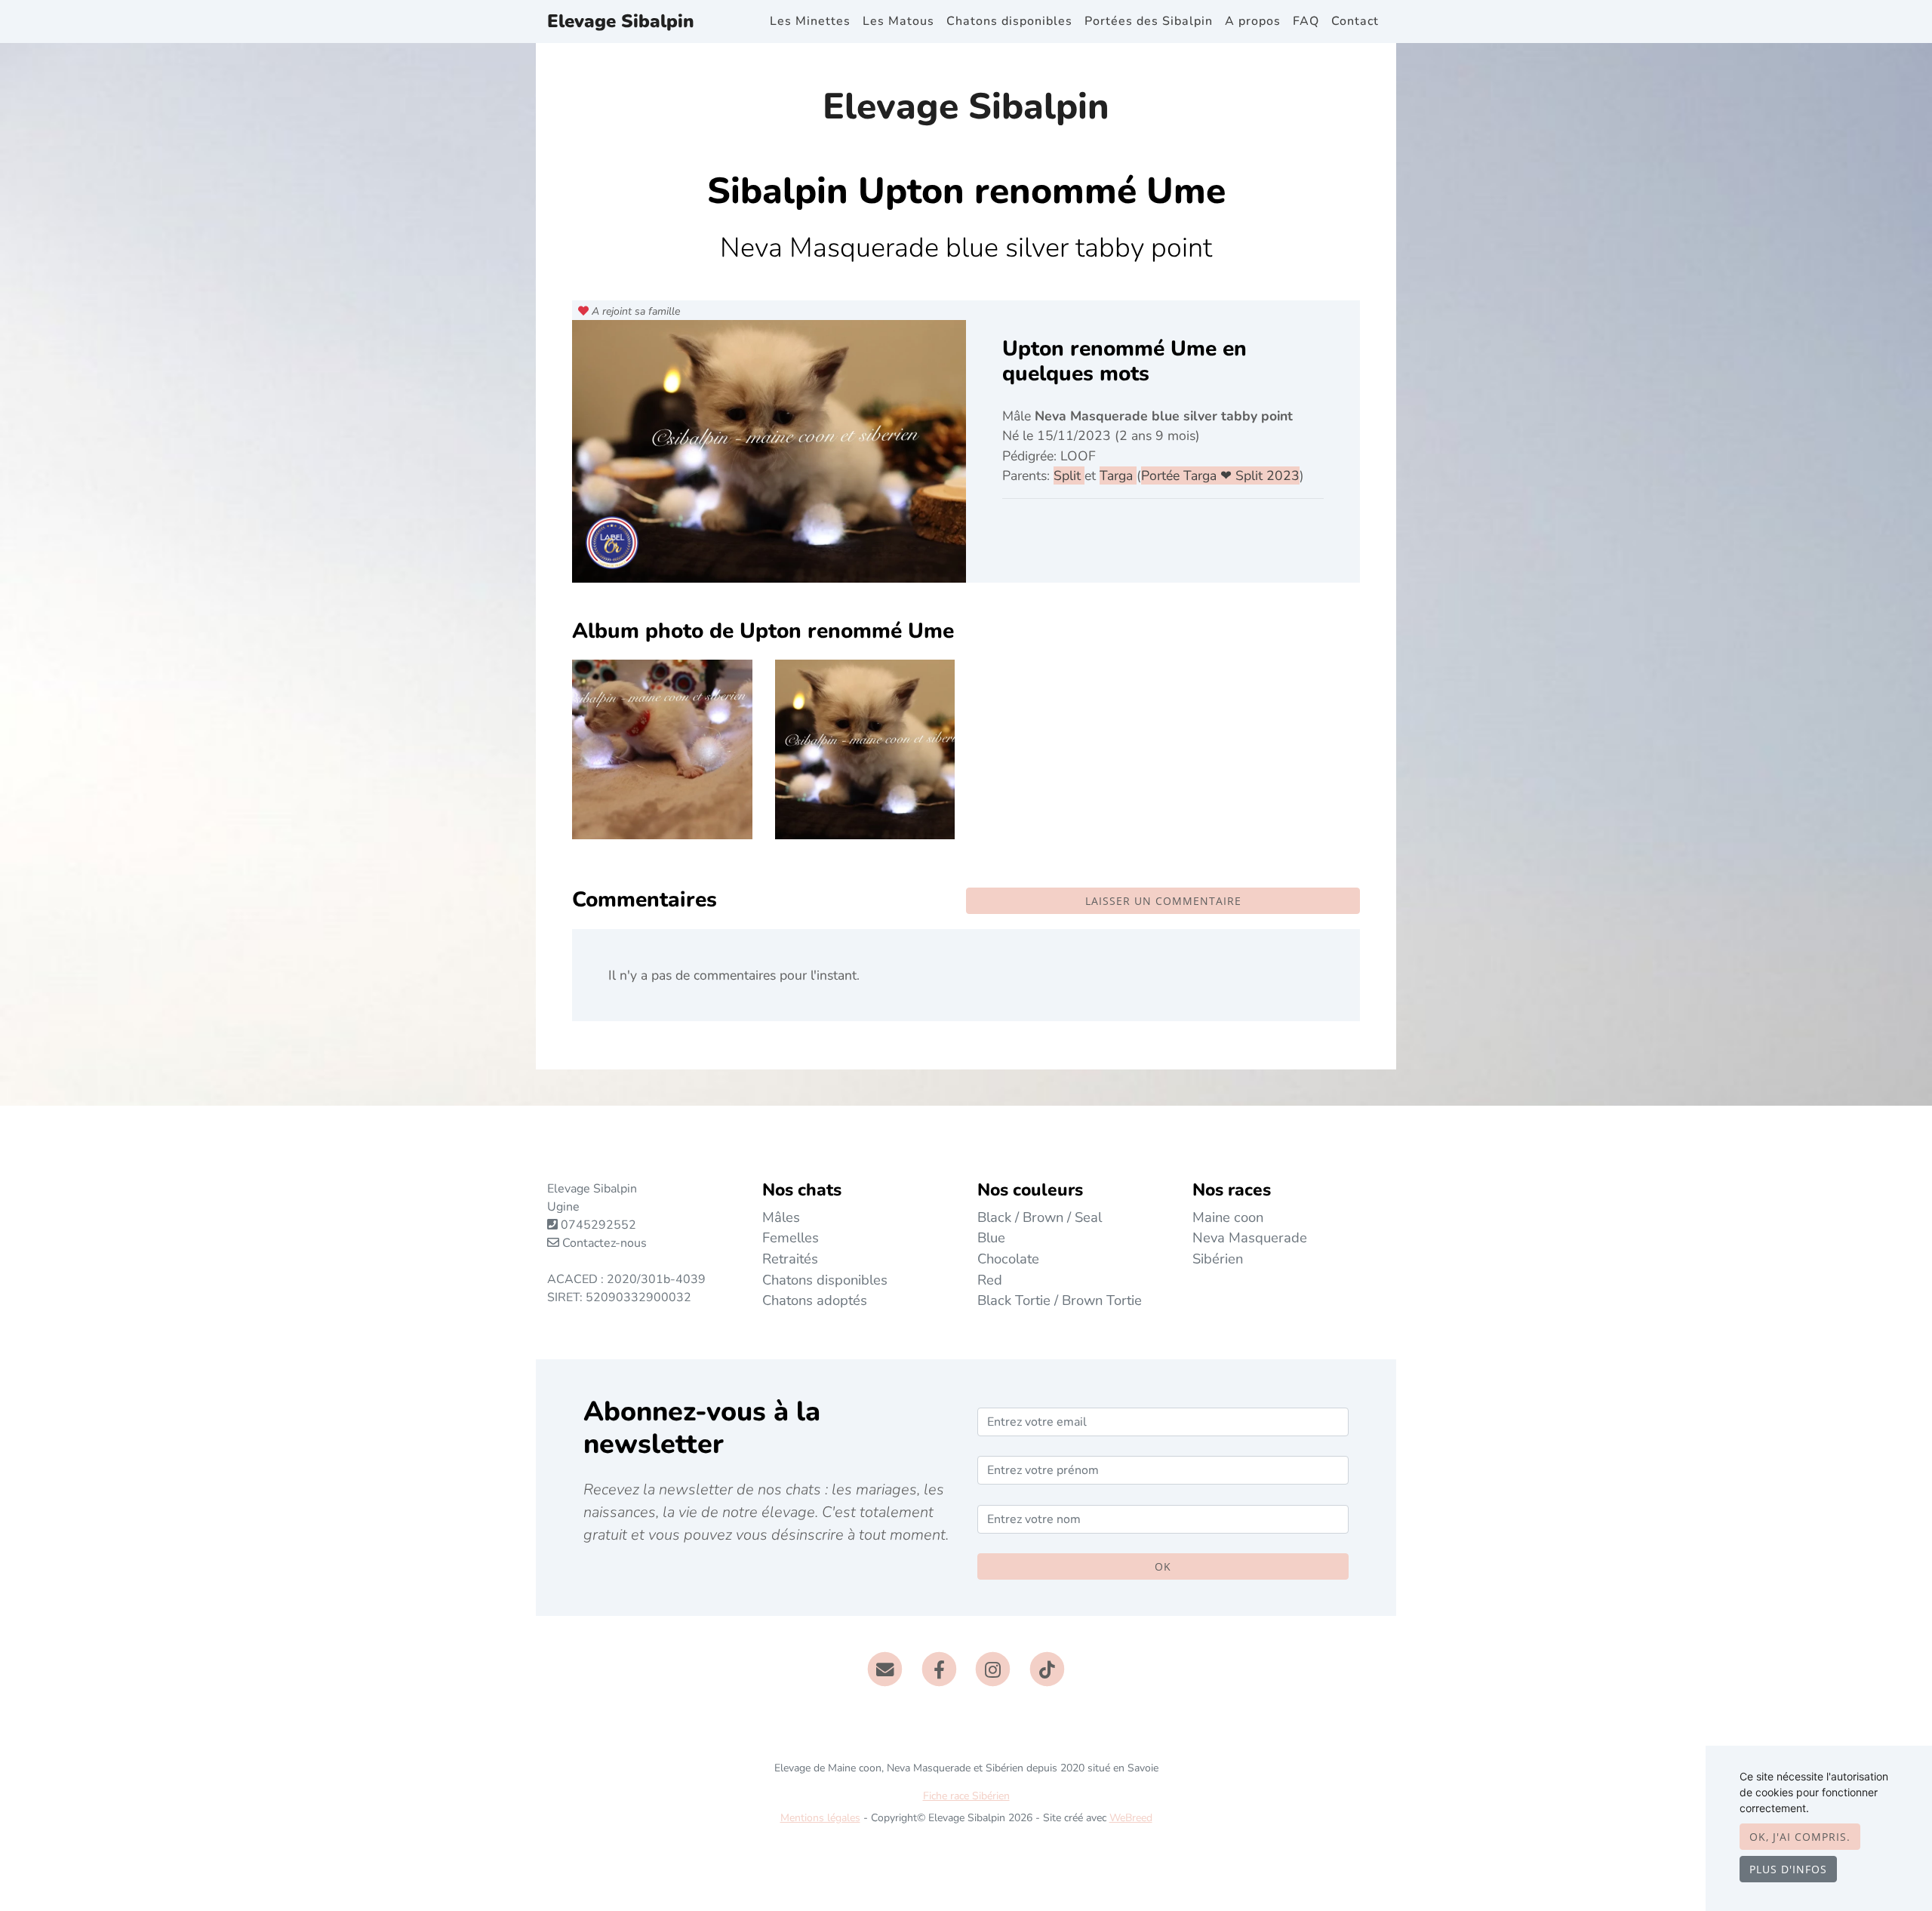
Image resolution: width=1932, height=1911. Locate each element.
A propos (1253, 21)
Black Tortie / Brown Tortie (1060, 1300)
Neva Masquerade (1250, 1237)
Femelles (791, 1237)
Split (1069, 475)
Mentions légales (820, 1818)
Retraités (790, 1259)
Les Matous (898, 21)
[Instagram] (994, 1669)
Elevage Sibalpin (621, 21)
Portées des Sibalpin (1149, 21)
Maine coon (1228, 1217)
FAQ (1306, 21)
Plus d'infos (1788, 1869)
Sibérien (1218, 1259)
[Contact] (885, 1669)
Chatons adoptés (815, 1300)
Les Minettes (810, 21)
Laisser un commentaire (1163, 901)
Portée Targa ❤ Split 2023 (1220, 475)
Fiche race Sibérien (966, 1796)
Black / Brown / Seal (1040, 1217)
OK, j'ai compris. (1800, 1837)
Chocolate (1008, 1259)
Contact (1355, 21)
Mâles (781, 1217)
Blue (991, 1237)
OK (1163, 1566)
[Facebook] (939, 1669)
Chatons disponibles (1009, 21)
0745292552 (598, 1225)
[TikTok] (1047, 1669)
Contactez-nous (603, 1243)
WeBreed (1131, 1818)
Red (990, 1280)
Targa (1118, 475)
